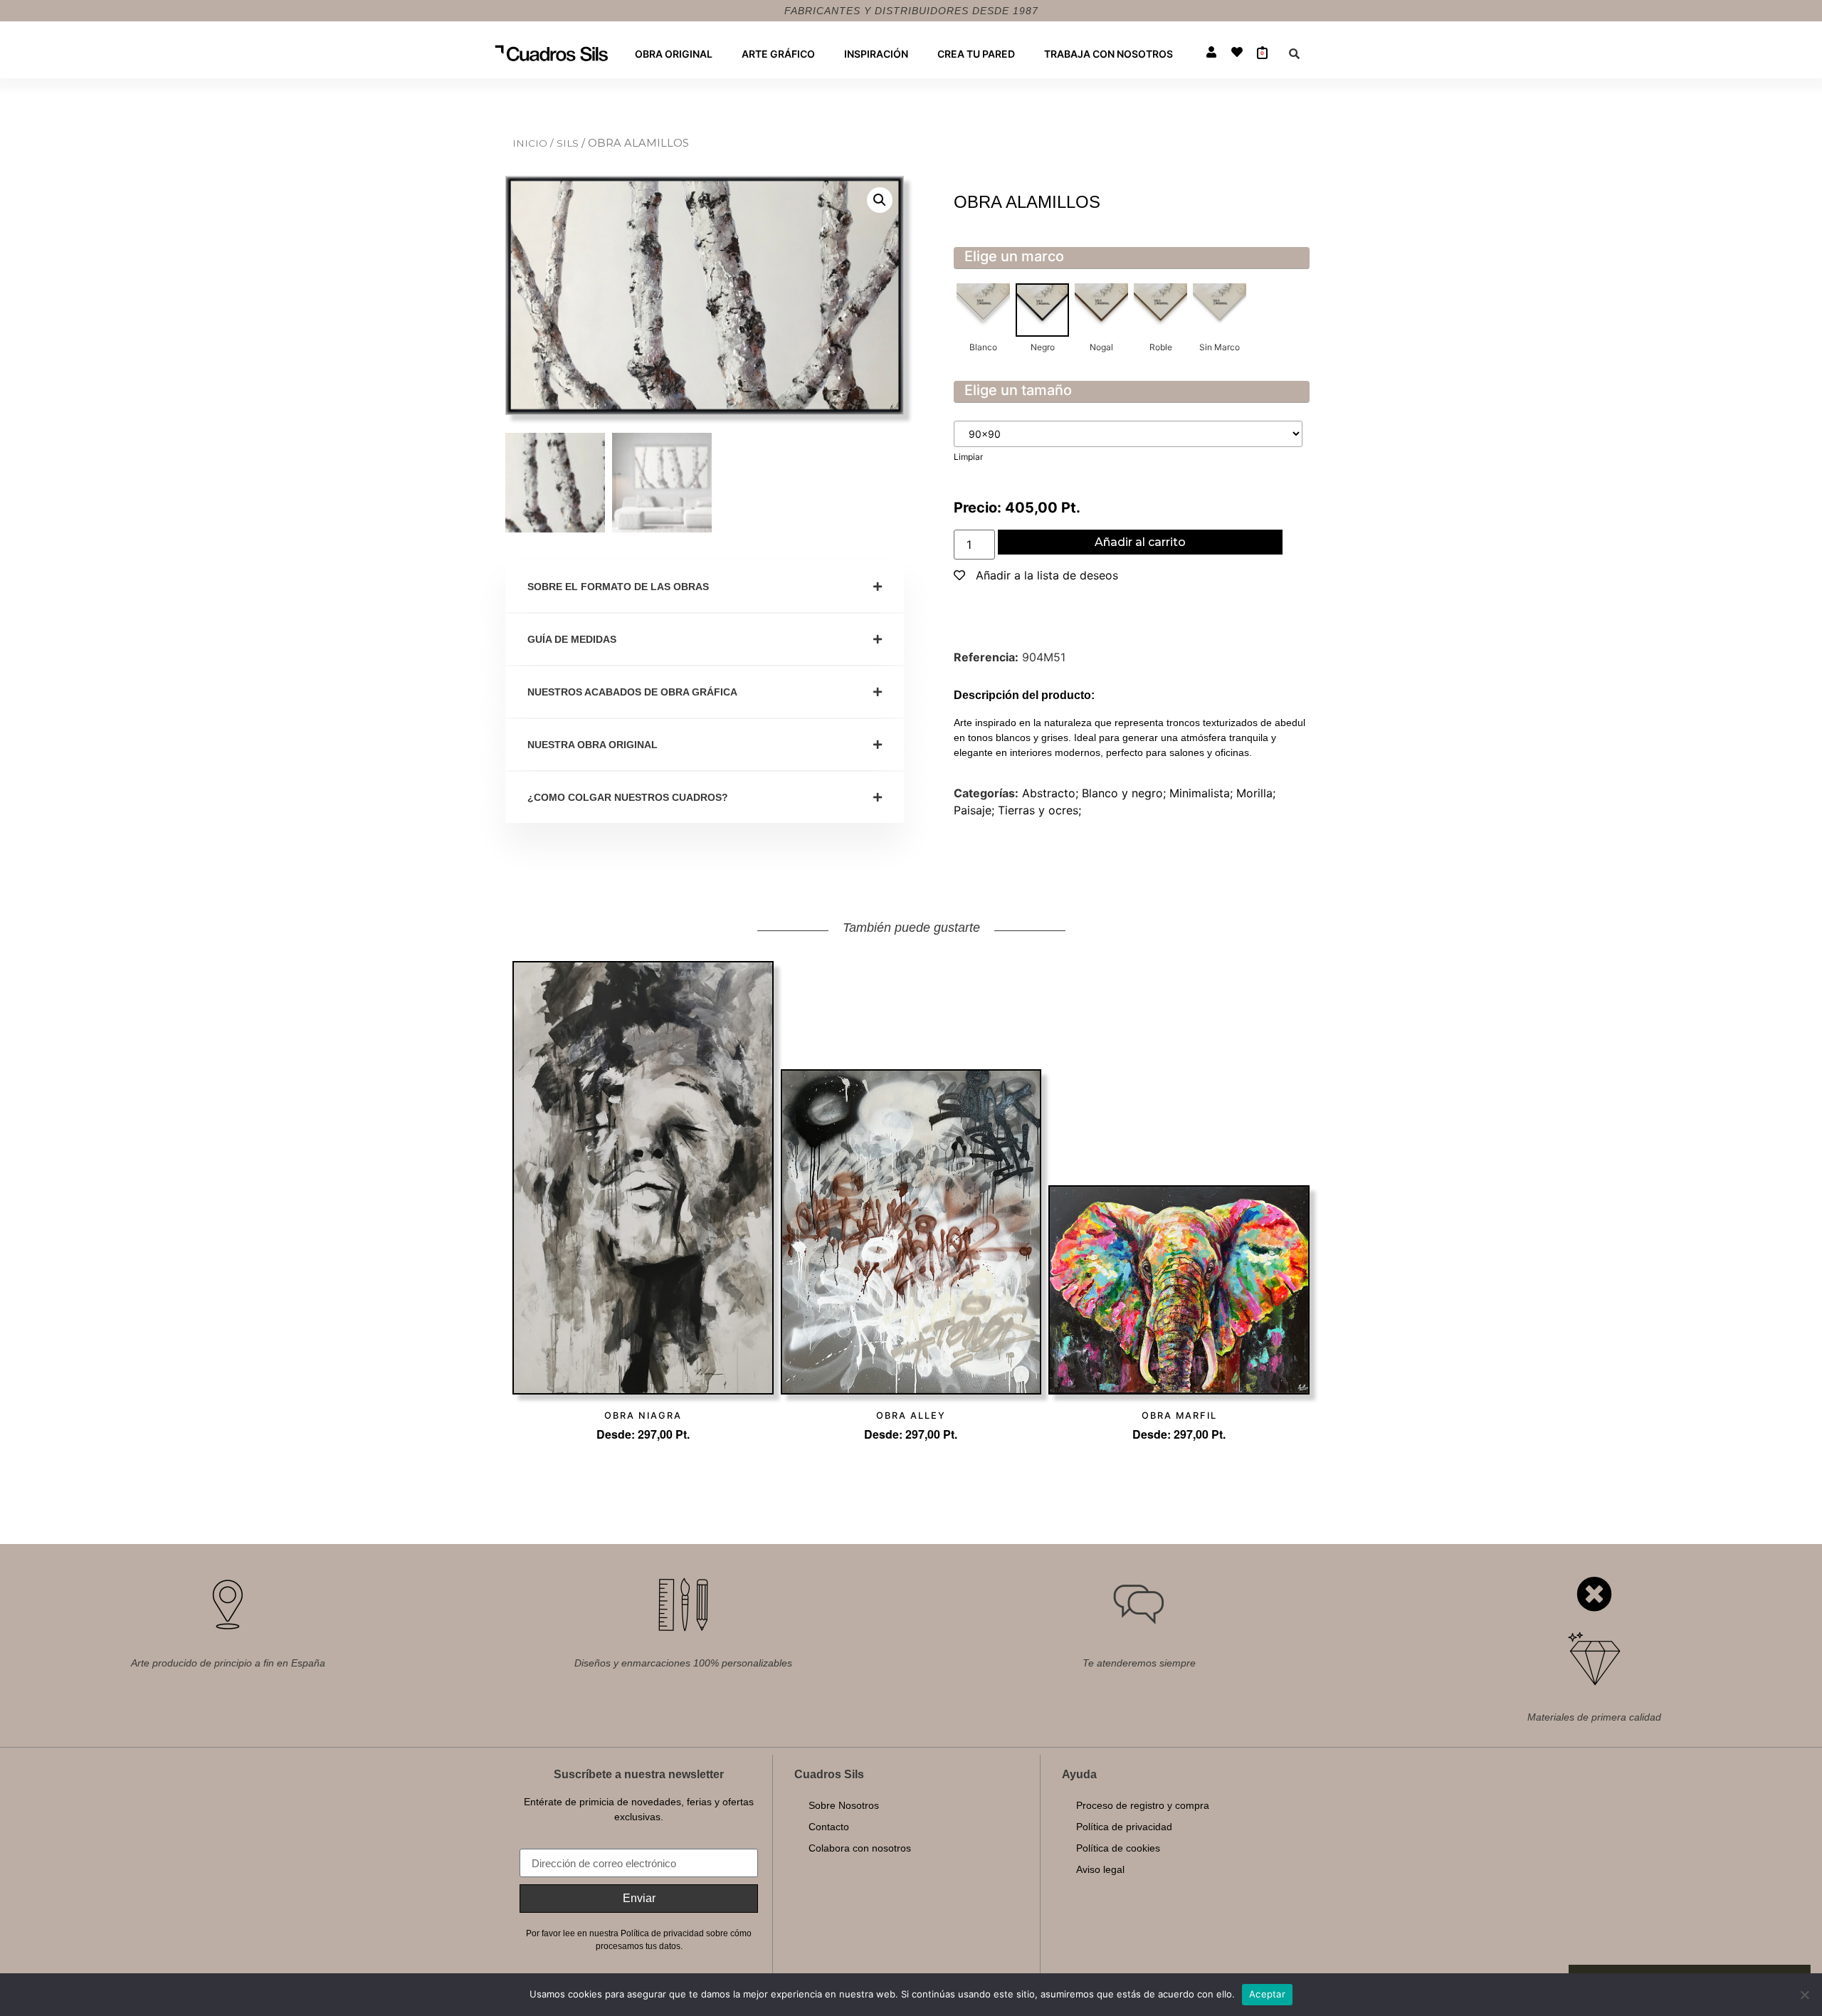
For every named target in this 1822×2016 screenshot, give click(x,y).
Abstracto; (1052, 793)
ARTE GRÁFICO (778, 54)
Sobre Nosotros (844, 1805)
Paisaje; (976, 810)
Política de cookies (1118, 1848)
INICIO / (535, 143)
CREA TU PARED (976, 54)
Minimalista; (1203, 793)
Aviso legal (1100, 1869)
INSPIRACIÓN (876, 54)
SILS (569, 143)
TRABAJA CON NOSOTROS (1109, 54)
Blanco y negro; (1126, 793)
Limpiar (968, 457)
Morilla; (1256, 793)
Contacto (829, 1827)
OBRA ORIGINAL (674, 54)
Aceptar (1267, 1994)
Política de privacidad (1124, 1827)
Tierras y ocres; (1039, 810)
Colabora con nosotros (860, 1848)
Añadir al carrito (1140, 542)
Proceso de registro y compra (1143, 1805)
